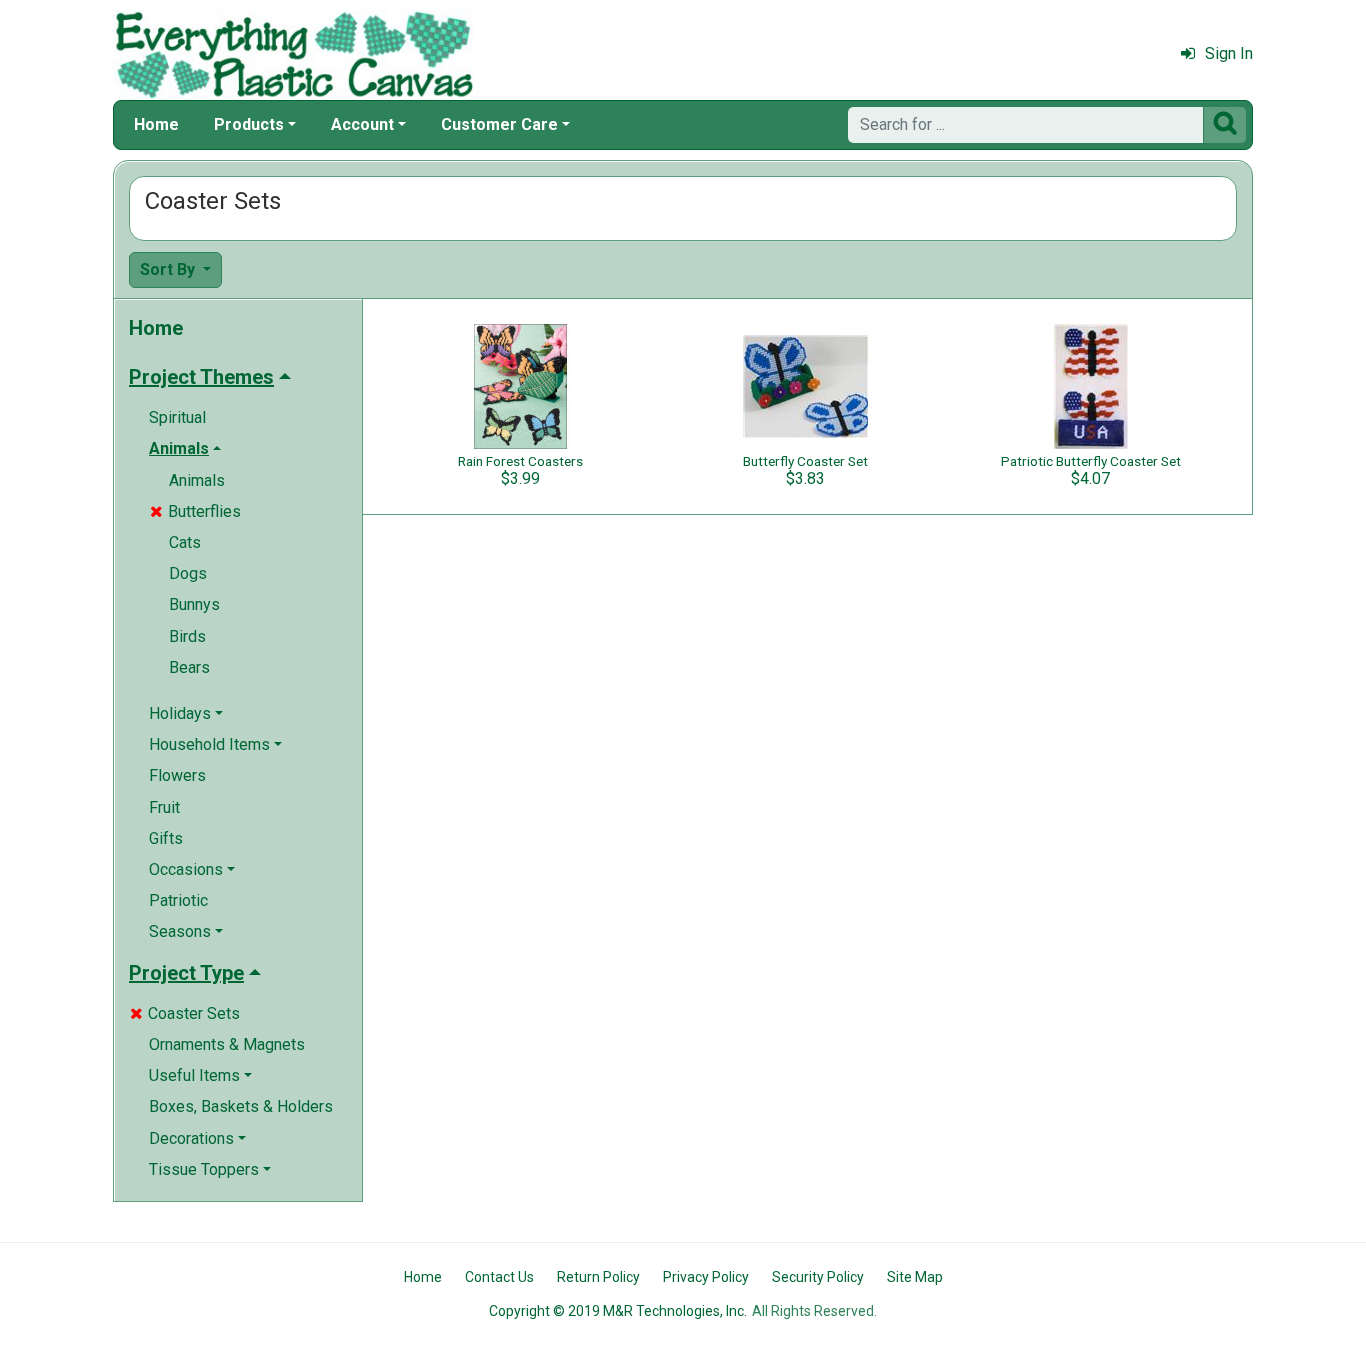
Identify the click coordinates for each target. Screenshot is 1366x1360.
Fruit (164, 807)
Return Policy (598, 1277)
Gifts (166, 838)
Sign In (1229, 53)
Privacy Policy (706, 1277)
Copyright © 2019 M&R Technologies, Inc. (618, 1311)
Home (156, 124)
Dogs (188, 573)
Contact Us (499, 1277)
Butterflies (195, 511)
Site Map (915, 1277)
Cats (185, 542)
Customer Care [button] (499, 124)
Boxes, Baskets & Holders (241, 1106)
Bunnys (194, 604)
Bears (189, 667)
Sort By (169, 269)
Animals (197, 480)
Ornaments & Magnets (227, 1044)
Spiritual (177, 417)
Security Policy (818, 1277)
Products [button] (249, 124)
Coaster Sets (185, 1013)
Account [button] (362, 124)
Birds (187, 636)
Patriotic (178, 900)
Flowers (177, 775)
